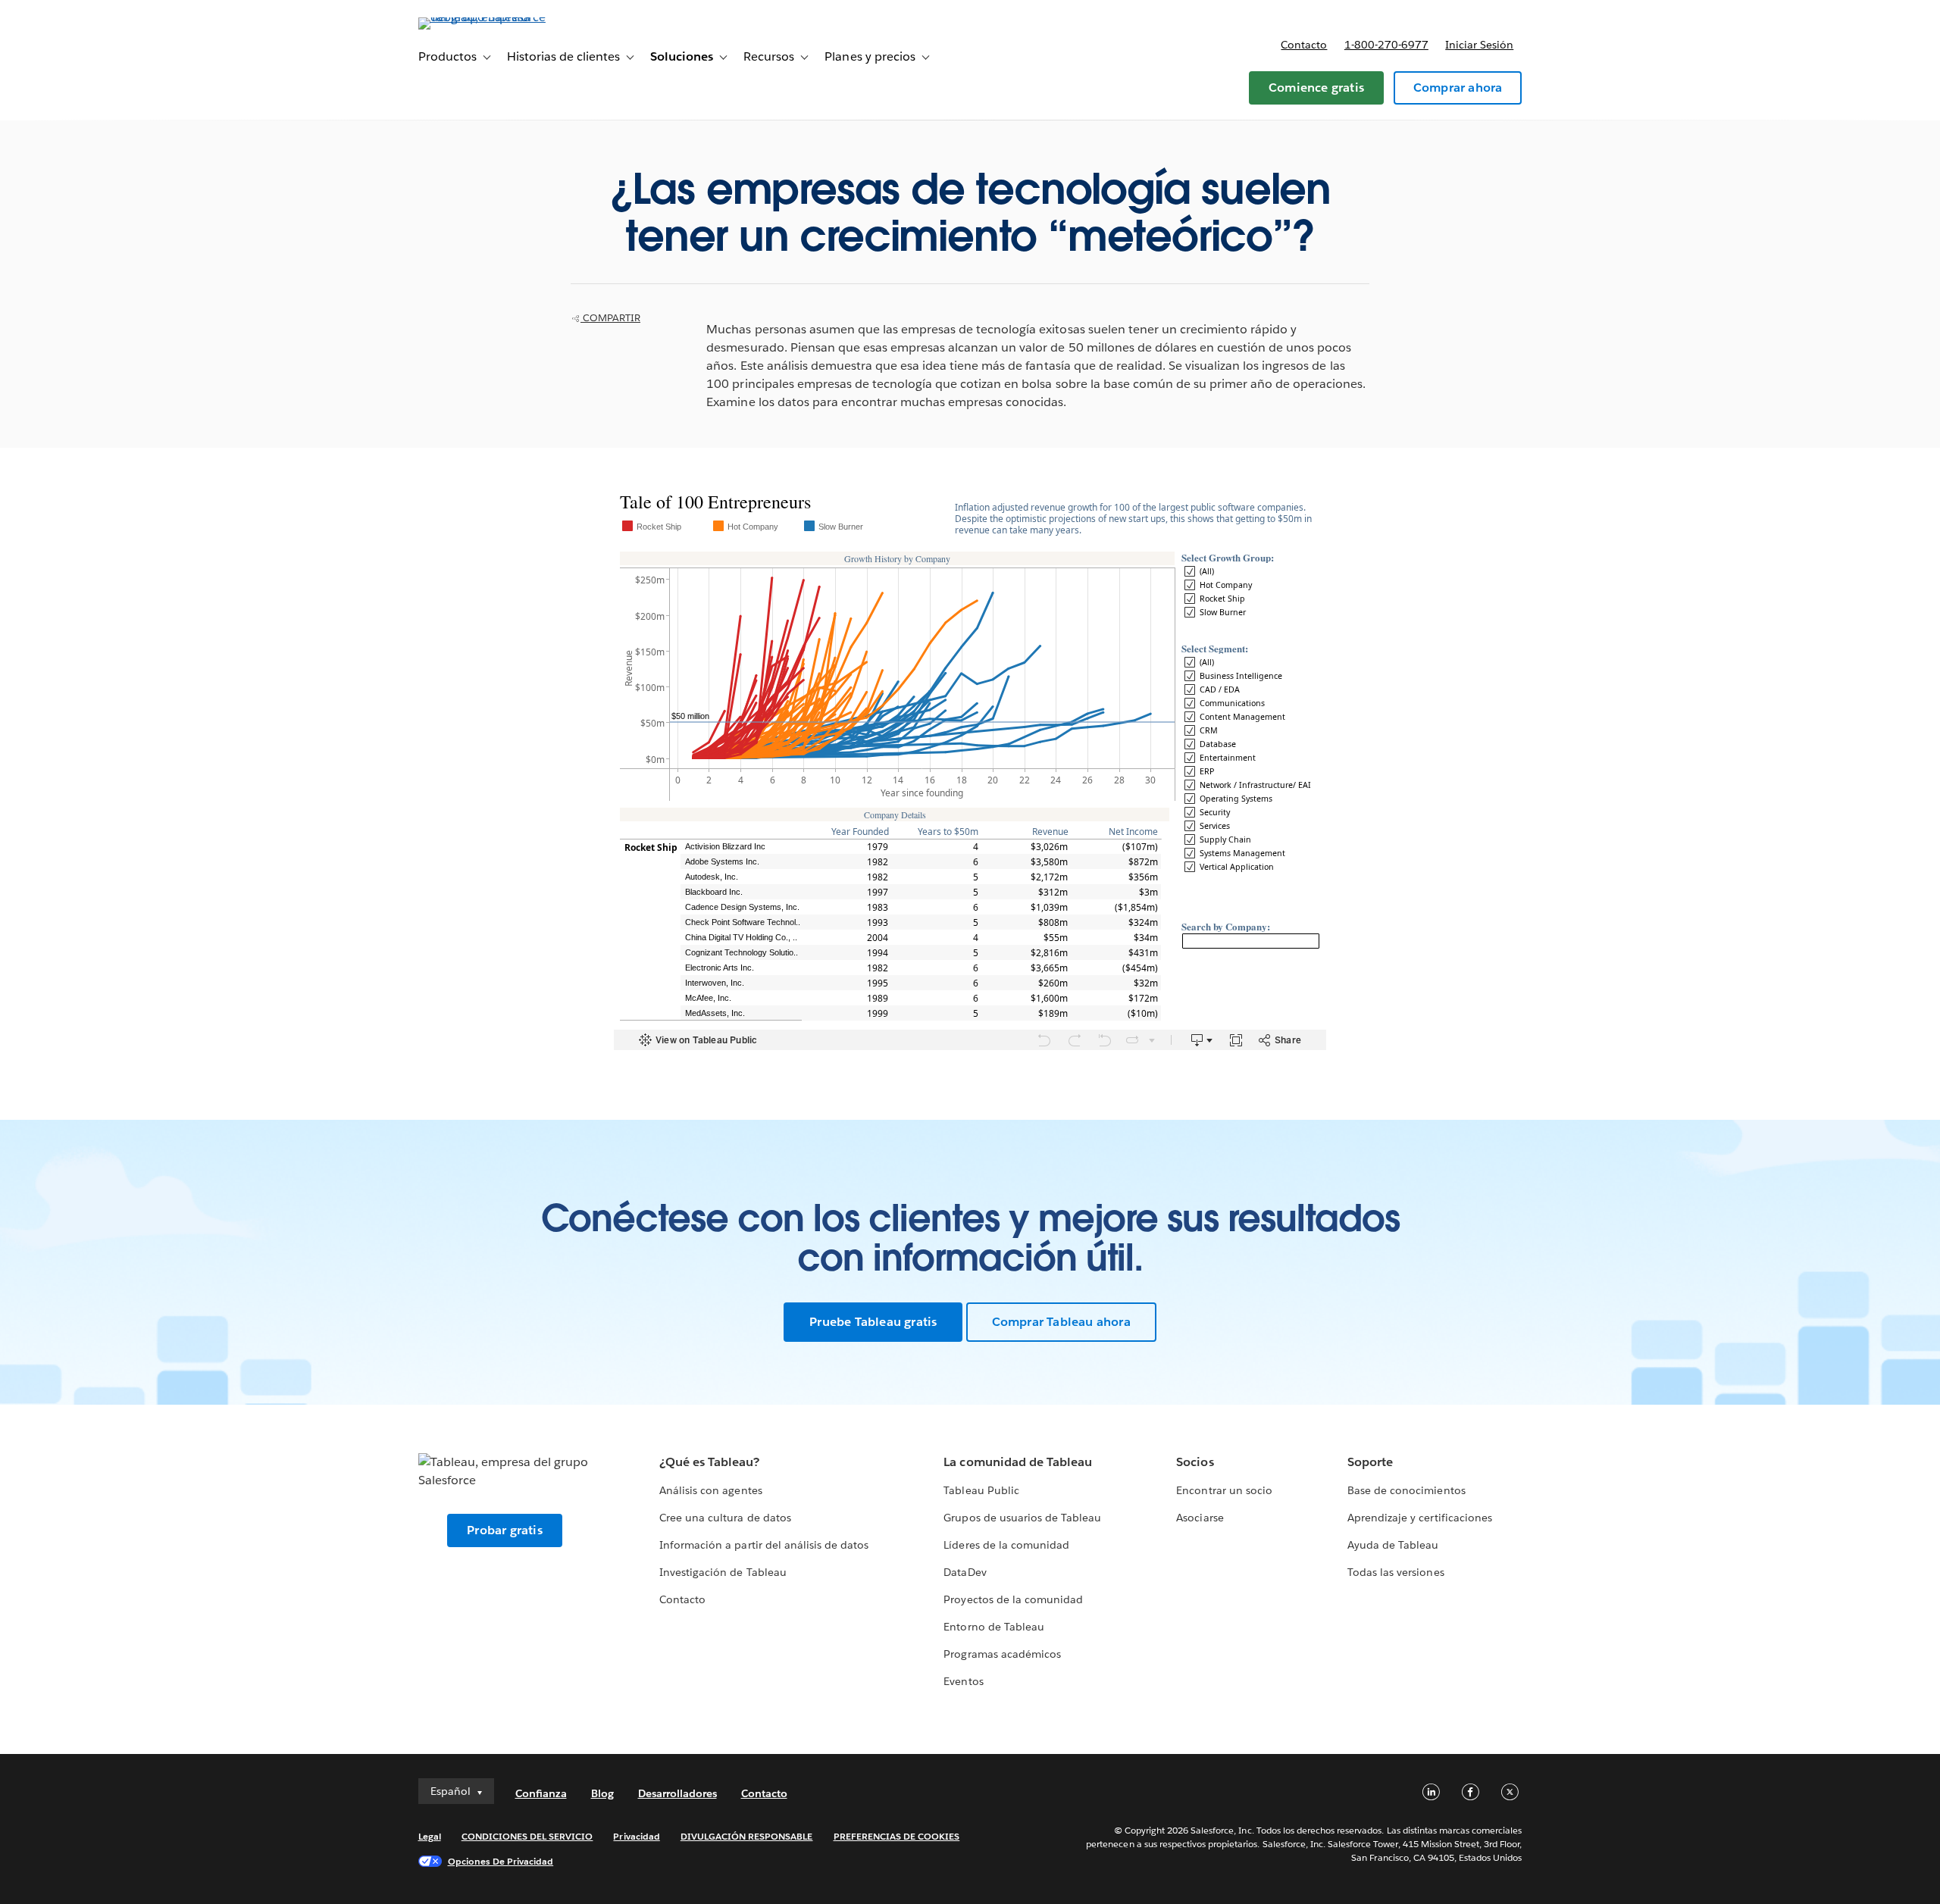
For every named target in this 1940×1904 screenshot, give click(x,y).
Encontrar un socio (1224, 1490)
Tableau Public (981, 1490)
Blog (602, 1793)
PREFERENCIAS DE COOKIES (897, 1836)
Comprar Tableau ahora (1061, 1322)
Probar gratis (505, 1530)
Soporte (1370, 1462)
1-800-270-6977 (1386, 45)
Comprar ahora (1458, 88)
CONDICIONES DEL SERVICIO (527, 1836)
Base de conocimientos (1406, 1490)
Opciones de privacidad (501, 1861)
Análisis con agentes (710, 1490)
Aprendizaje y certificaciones (1420, 1518)
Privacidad (636, 1836)
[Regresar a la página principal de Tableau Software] (483, 17)
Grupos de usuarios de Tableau (1022, 1518)
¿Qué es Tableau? (709, 1462)
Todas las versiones (1396, 1572)
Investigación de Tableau (723, 1572)
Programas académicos (1002, 1654)
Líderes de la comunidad (1006, 1545)
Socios (1195, 1462)
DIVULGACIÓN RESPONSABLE (747, 1836)
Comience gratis (1316, 88)
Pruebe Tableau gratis (873, 1322)
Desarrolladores (677, 1793)
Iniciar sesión (1479, 45)
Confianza (541, 1793)
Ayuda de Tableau (1393, 1545)
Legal (430, 1836)
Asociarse (1200, 1518)
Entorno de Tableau (993, 1627)
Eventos (963, 1681)
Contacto (1304, 45)
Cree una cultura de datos (725, 1518)
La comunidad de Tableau (1017, 1462)
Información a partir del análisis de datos (764, 1545)
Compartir (610, 318)
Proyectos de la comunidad (1013, 1599)
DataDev (965, 1572)
